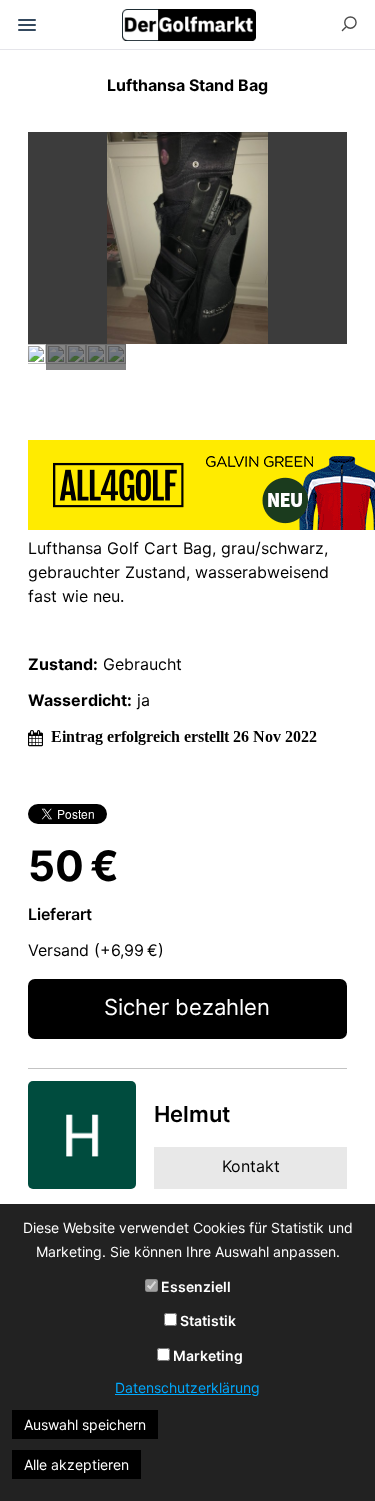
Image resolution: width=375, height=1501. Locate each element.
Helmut (192, 1114)
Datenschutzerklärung (187, 1387)
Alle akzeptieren (76, 1464)
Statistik (206, 1320)
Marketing (206, 1355)
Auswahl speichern (85, 1424)
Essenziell (194, 1286)
